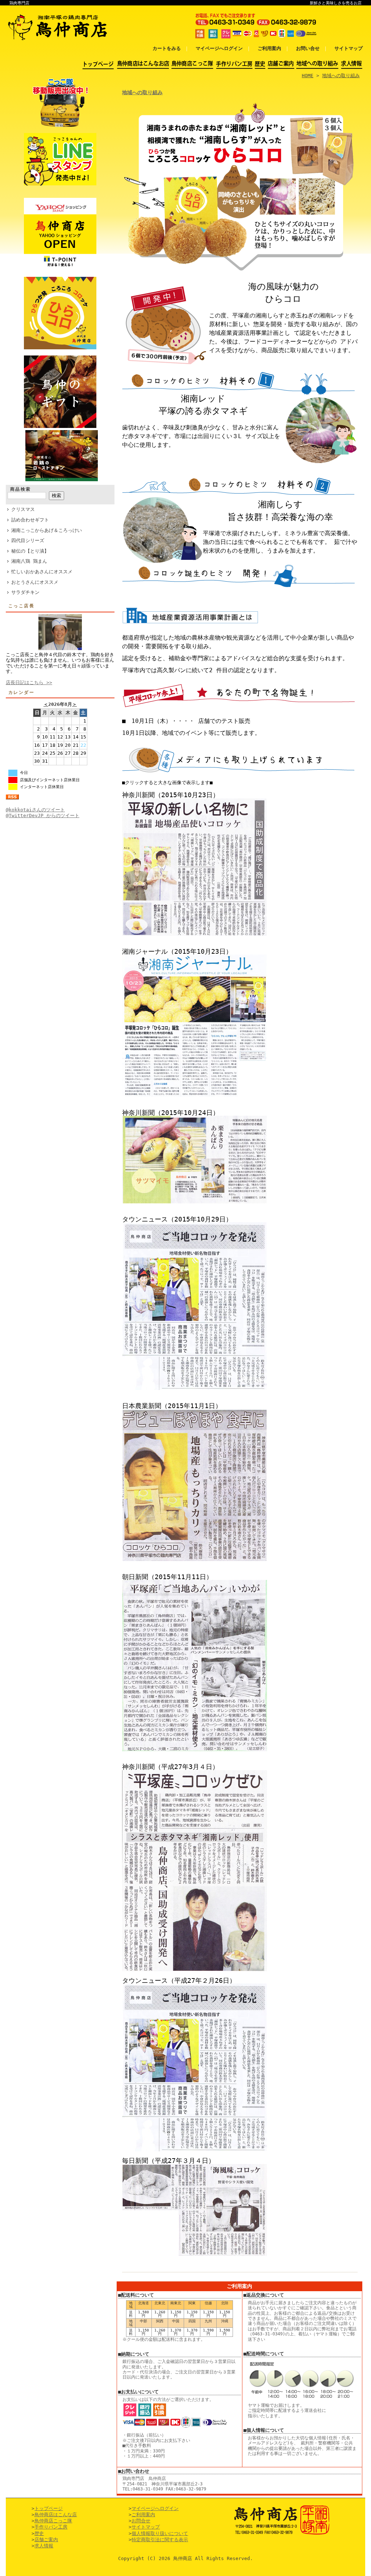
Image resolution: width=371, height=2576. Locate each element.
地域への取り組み (341, 76)
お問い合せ (308, 48)
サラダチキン (25, 592)
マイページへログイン (219, 48)
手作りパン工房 (51, 2527)
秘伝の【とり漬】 (30, 551)
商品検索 (21, 489)
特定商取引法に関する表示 (160, 2540)
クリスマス (23, 509)
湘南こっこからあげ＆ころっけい (47, 530)
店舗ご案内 (46, 2540)
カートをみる (167, 48)
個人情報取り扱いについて (160, 2533)
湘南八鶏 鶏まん (29, 561)
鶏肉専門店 (19, 3)
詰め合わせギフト (30, 520)
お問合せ (141, 2521)
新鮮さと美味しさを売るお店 (336, 3)
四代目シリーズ (28, 540)
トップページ (49, 2508)
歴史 (39, 2533)
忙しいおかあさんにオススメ (42, 572)
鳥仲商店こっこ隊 (53, 2521)
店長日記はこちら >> (29, 683)
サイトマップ (349, 48)
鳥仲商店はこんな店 (56, 2515)
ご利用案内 (269, 48)
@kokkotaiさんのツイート (35, 810)
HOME (308, 76)
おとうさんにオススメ (35, 582)
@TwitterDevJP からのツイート (43, 815)
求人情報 (44, 2546)
